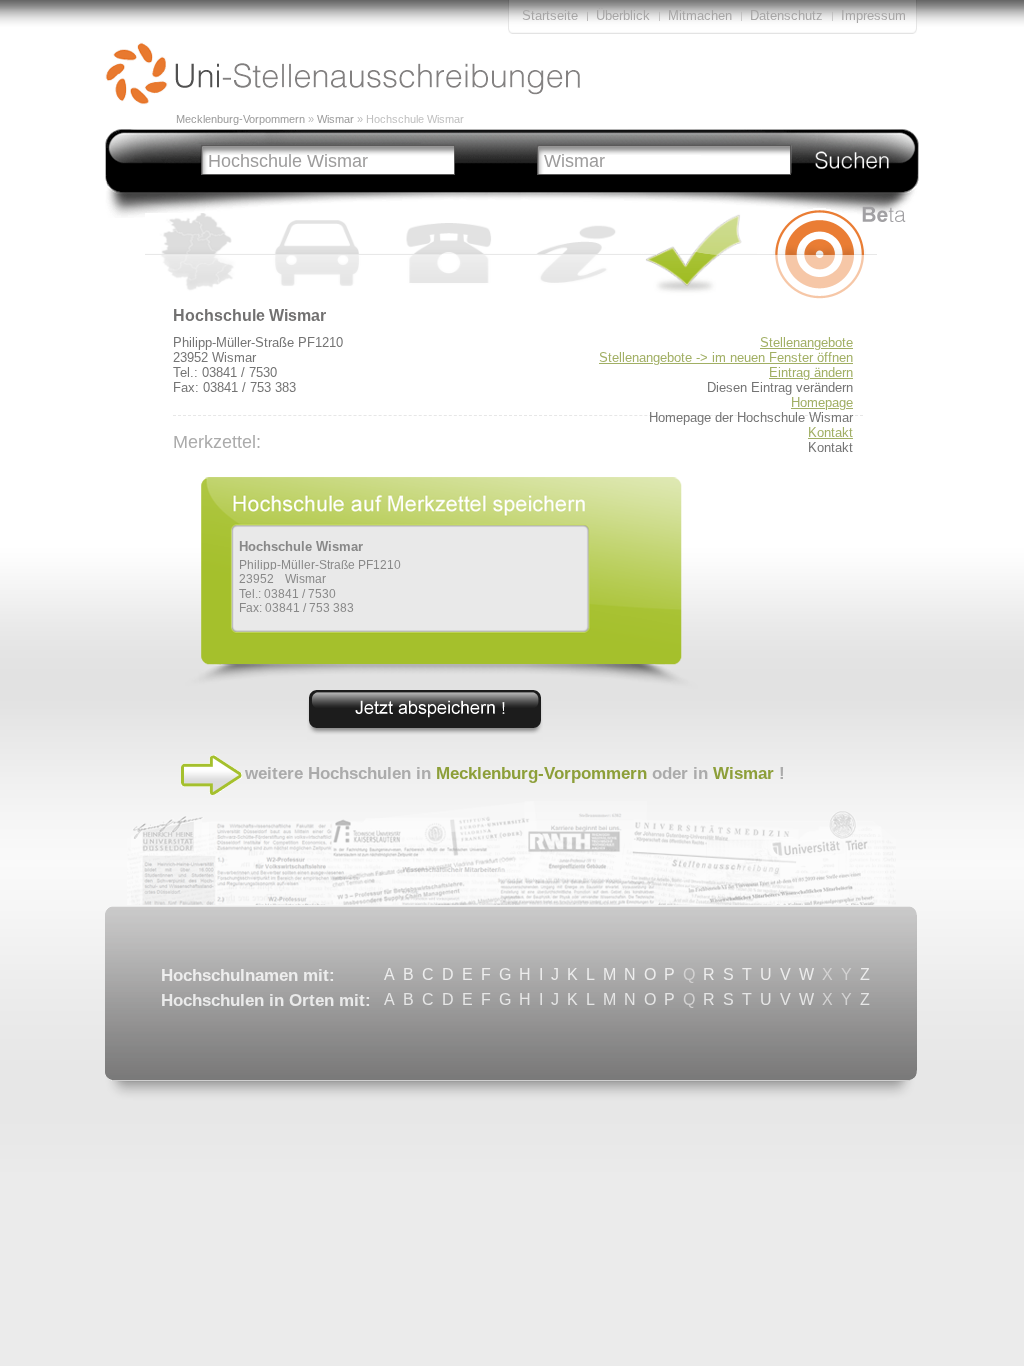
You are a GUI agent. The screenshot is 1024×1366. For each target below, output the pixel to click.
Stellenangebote (806, 342)
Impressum (873, 15)
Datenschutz (786, 15)
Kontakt (830, 432)
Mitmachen (702, 15)
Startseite (550, 15)
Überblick (623, 15)
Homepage (822, 402)
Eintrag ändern (811, 372)
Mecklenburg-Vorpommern (240, 119)
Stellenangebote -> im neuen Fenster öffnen (726, 357)
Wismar (335, 119)
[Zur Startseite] (343, 99)
